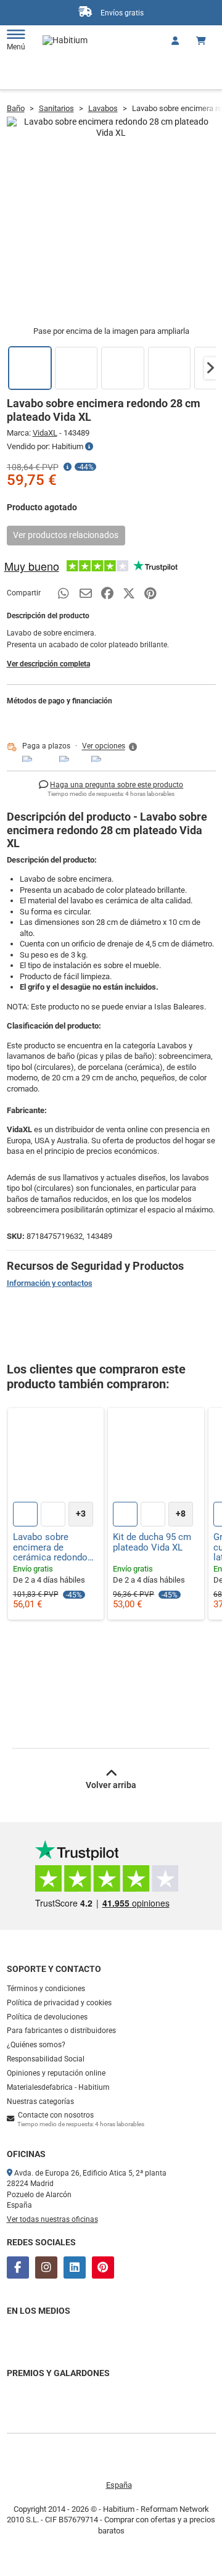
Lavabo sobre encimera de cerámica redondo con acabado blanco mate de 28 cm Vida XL (55, 1547)
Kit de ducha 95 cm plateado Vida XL (152, 1542)
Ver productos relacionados (66, 535)
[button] (210, 368)
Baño (16, 108)
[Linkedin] (75, 2267)
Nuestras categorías (40, 2102)
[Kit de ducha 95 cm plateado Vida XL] (156, 1456)
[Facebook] (18, 2267)
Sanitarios (56, 108)
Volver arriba (111, 1785)
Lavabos (103, 108)
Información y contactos (50, 1283)
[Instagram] (46, 2267)
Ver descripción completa (48, 664)
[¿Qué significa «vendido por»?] (89, 447)
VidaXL (45, 433)
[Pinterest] (103, 2267)
